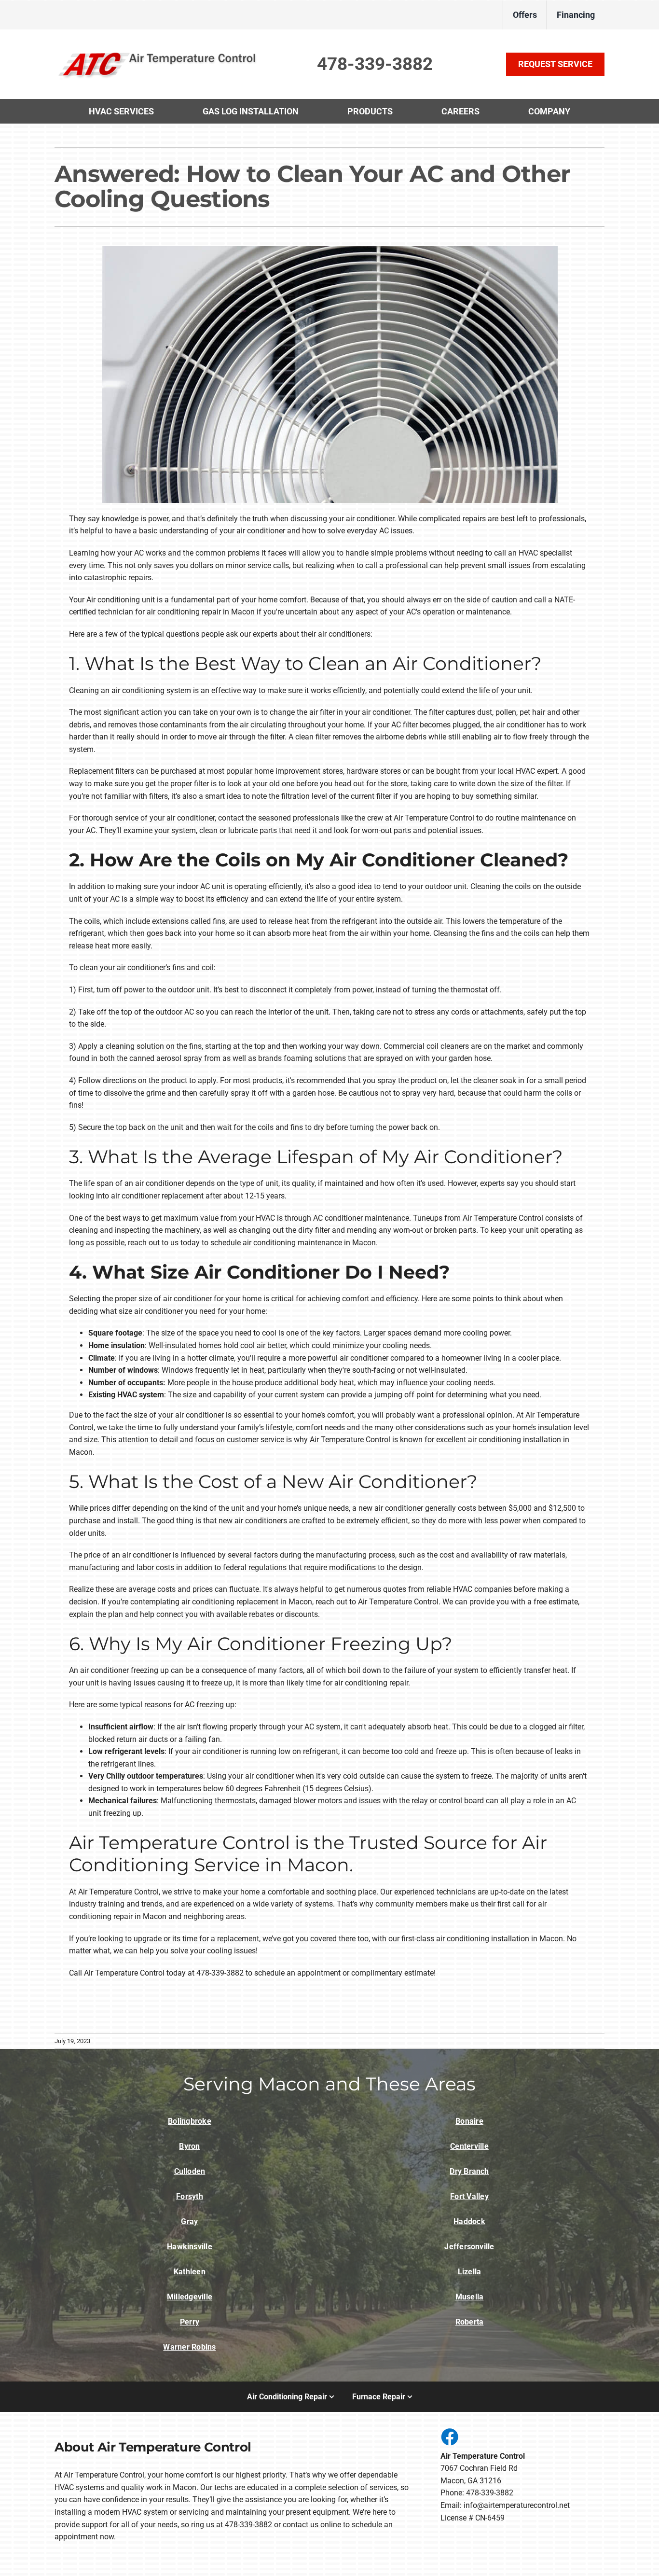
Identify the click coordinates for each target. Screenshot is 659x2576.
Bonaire (469, 2121)
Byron (189, 2146)
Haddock (469, 2221)
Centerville (469, 2146)
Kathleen (190, 2272)
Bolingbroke (190, 2121)
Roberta (470, 2322)
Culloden (190, 2171)
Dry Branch (469, 2171)
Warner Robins (189, 2347)
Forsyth (190, 2196)
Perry (190, 2322)
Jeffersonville (469, 2247)
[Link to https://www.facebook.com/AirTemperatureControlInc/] (449, 2437)
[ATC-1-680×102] (158, 52)
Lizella (470, 2272)
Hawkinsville (190, 2247)
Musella (470, 2297)
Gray (189, 2221)
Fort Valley (469, 2196)
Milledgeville (190, 2297)
